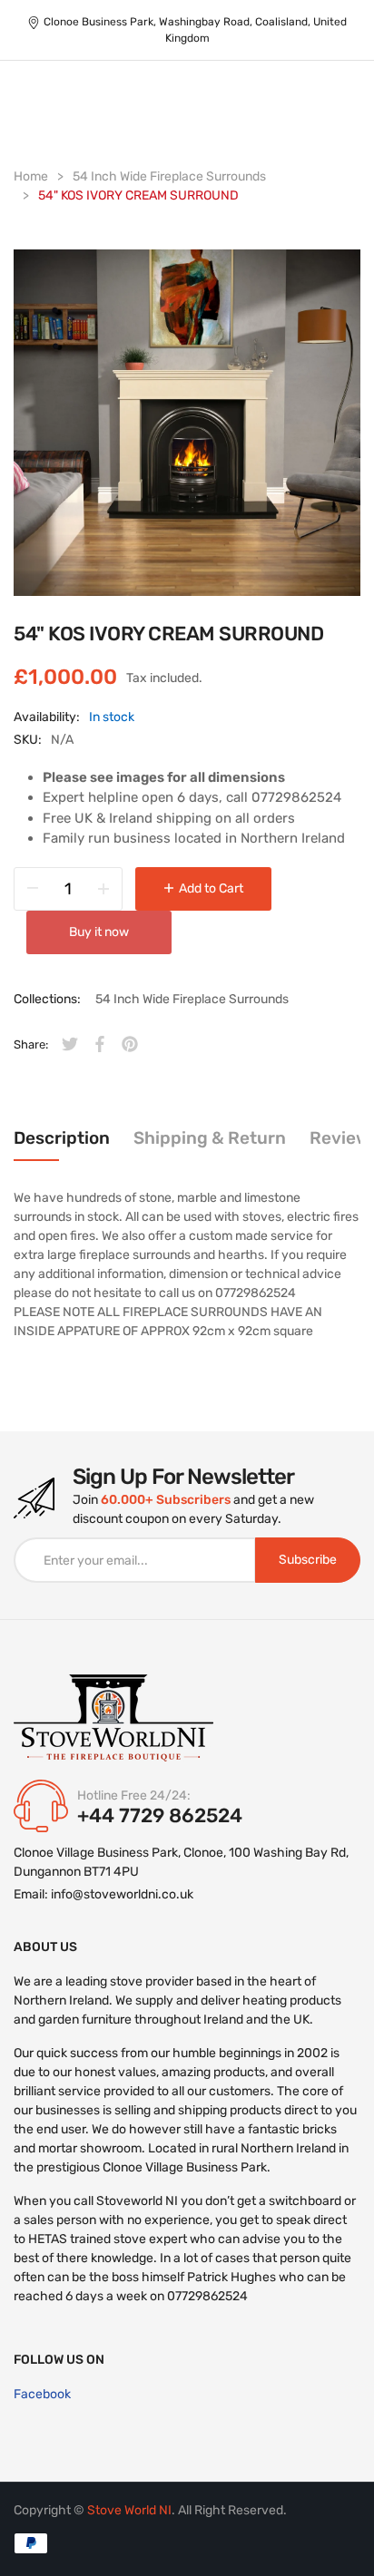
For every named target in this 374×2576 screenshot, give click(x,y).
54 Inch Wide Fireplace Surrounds (192, 999)
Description (62, 1138)
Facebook (42, 2394)
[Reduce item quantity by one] (33, 889)
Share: (31, 1044)
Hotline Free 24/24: (134, 1795)
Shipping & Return (210, 1138)
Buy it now (99, 932)
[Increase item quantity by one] (103, 889)
